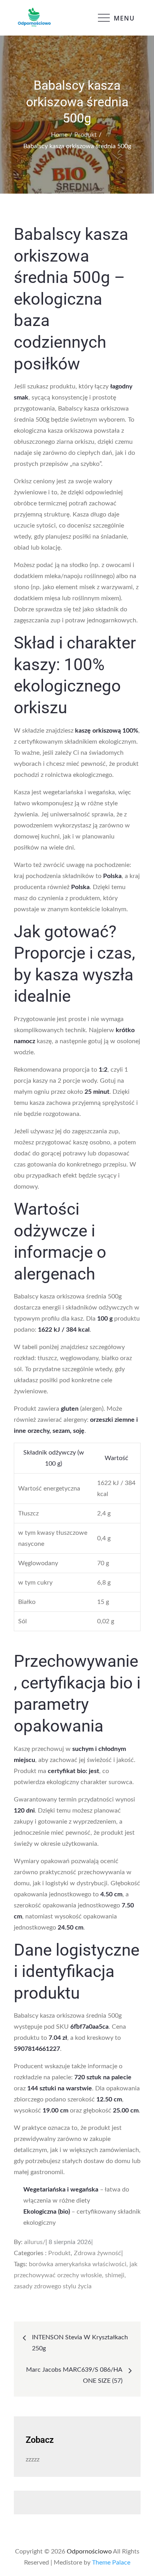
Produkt (59, 2253)
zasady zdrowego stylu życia (53, 2286)
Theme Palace (111, 2563)
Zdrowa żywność (98, 2253)
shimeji (115, 2275)
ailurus (33, 2242)
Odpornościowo (89, 2552)
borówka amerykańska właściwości (78, 2264)
